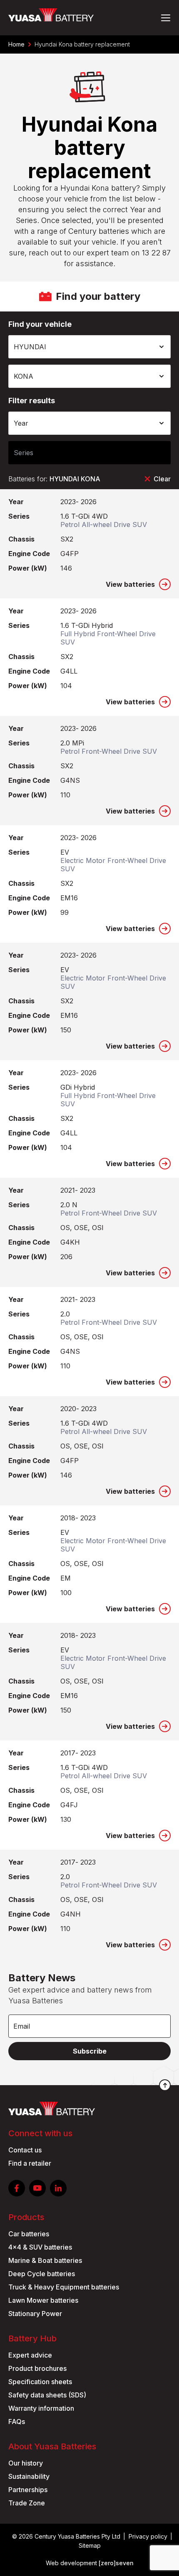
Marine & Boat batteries (45, 2260)
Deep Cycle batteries (42, 2274)
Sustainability (29, 2476)
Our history (26, 2463)
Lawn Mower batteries (43, 2300)
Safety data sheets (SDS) (47, 2395)
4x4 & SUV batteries (40, 2247)
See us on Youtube (37, 2188)
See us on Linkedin (58, 2188)
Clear (162, 479)
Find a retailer (30, 2163)
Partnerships (28, 2490)
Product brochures (37, 2368)
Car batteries (29, 2234)
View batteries (130, 584)
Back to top (165, 2085)
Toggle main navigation (165, 18)
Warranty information (41, 2408)
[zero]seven (116, 2563)
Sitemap (90, 2545)
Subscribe (90, 2051)
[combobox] (89, 347)
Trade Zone (27, 2503)
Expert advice (30, 2355)
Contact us (25, 2150)
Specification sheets (40, 2382)
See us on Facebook (17, 2188)
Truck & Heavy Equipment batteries (64, 2287)
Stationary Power (35, 2314)
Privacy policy (148, 2536)
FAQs (17, 2422)
